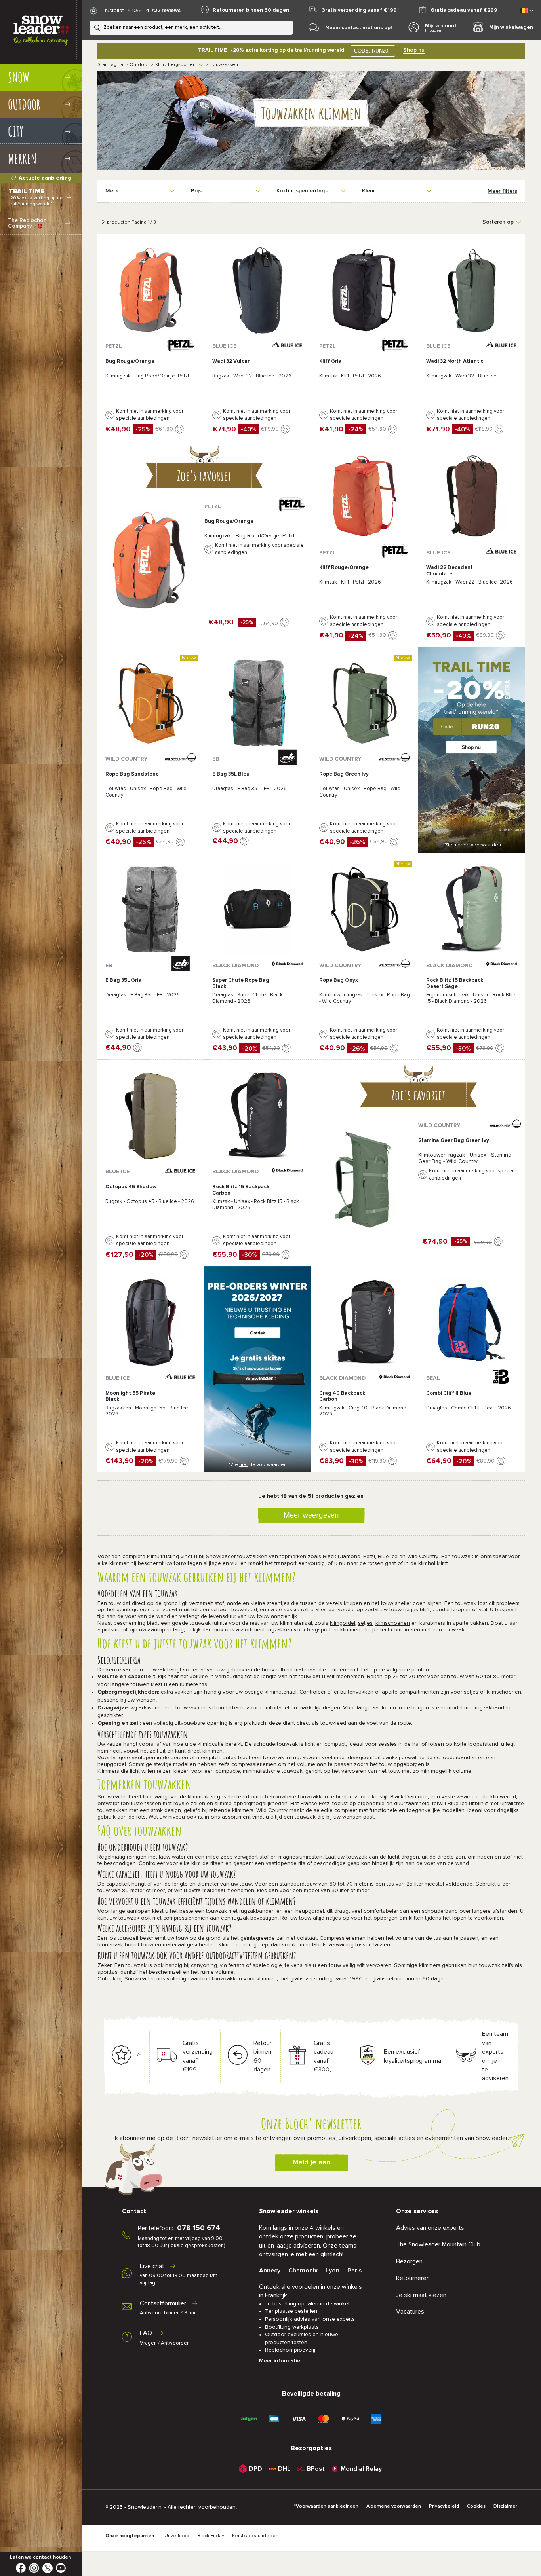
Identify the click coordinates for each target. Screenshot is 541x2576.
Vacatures (410, 2312)
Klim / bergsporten (175, 65)
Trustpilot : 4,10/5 (122, 11)
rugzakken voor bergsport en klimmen (313, 1630)
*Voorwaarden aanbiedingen (326, 2506)
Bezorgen (409, 2261)
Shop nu (414, 50)
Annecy (270, 2271)
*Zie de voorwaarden (472, 845)
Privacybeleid (444, 2506)
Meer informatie (280, 2361)
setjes (365, 1623)
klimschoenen (393, 1623)
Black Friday (211, 2536)
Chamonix (303, 2271)
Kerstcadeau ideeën (255, 2536)
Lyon (332, 2271)
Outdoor (139, 65)
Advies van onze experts (430, 2228)
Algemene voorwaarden (394, 2506)
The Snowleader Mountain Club (438, 2244)
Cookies (476, 2506)
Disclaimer (505, 2506)
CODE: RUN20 (371, 51)
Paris (354, 2271)
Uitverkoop (177, 2536)
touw (458, 1677)
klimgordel (343, 1623)
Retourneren (413, 2278)
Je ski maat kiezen (421, 2295)
